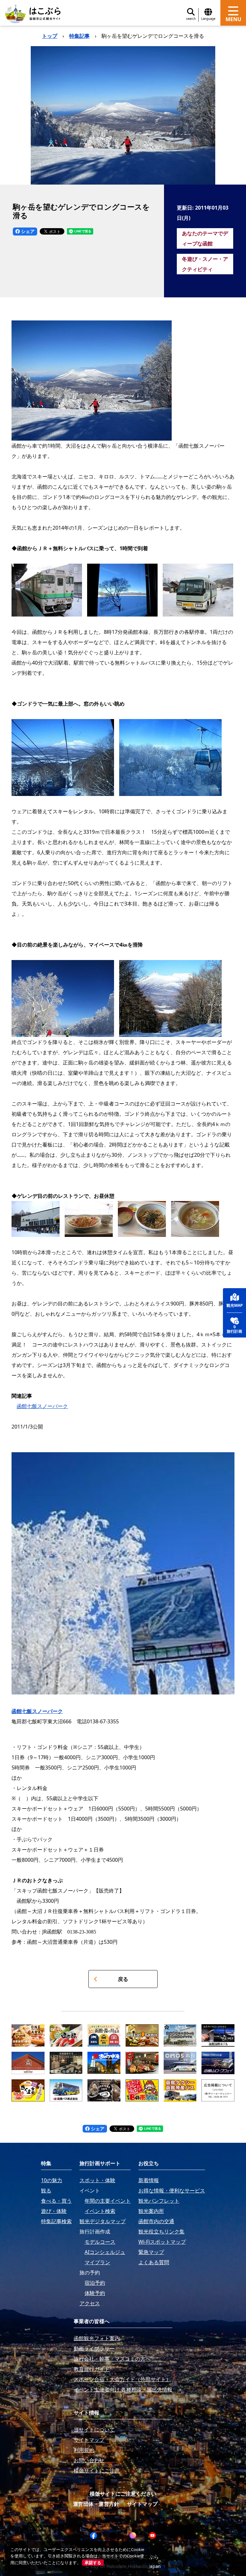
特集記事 (79, 36)
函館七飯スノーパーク (42, 1406)
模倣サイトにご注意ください (123, 2494)
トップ (50, 36)
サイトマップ (142, 2504)
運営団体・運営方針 (96, 2504)
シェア (27, 231)
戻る (123, 1979)
